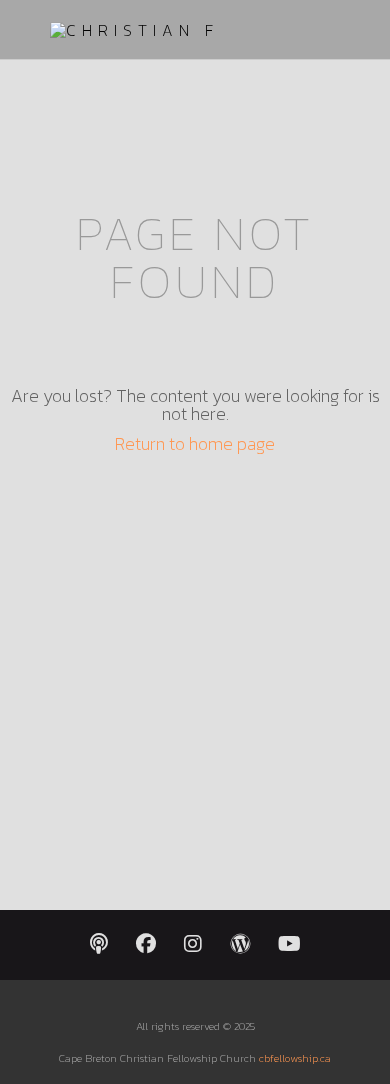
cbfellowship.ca (295, 1058)
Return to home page (195, 443)
